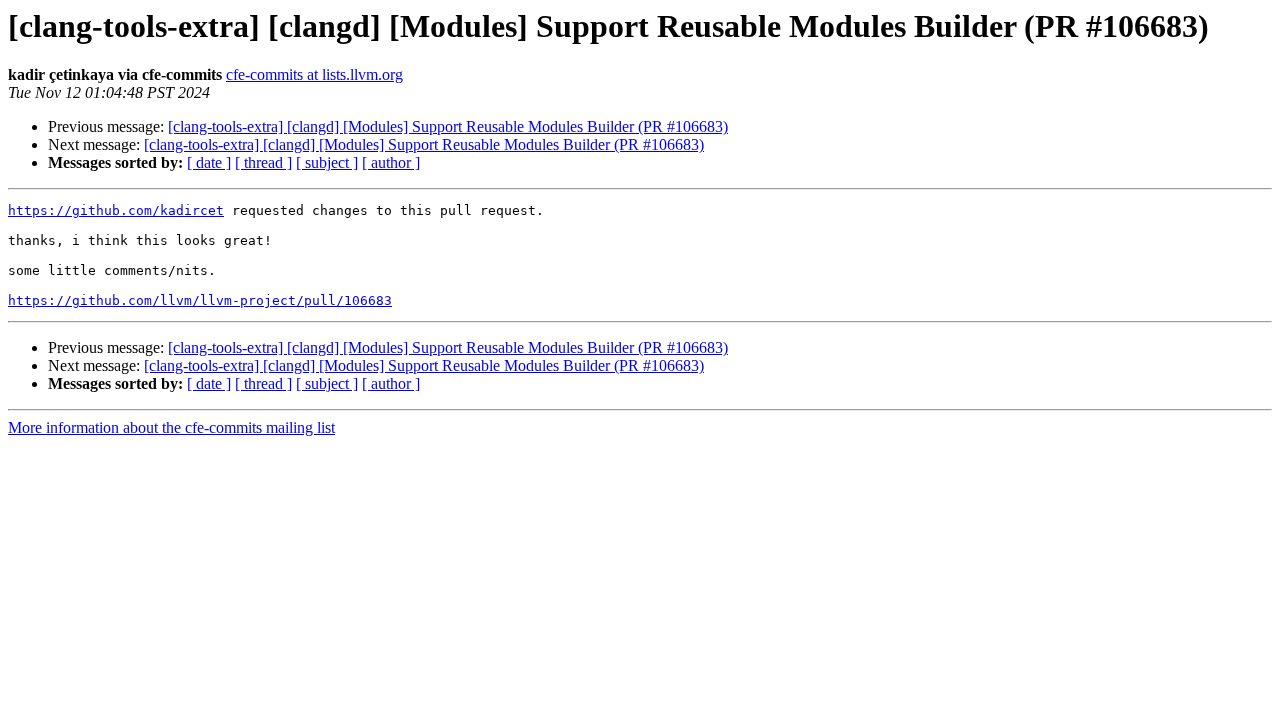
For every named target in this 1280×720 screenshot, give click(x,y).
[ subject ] (327, 162)
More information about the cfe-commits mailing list (171, 427)
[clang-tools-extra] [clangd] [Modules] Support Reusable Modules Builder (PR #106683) (448, 126)
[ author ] (391, 162)
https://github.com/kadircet (116, 210)
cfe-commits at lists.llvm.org (314, 74)
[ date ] (209, 162)
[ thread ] (263, 162)
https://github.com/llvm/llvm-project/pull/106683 (200, 300)
